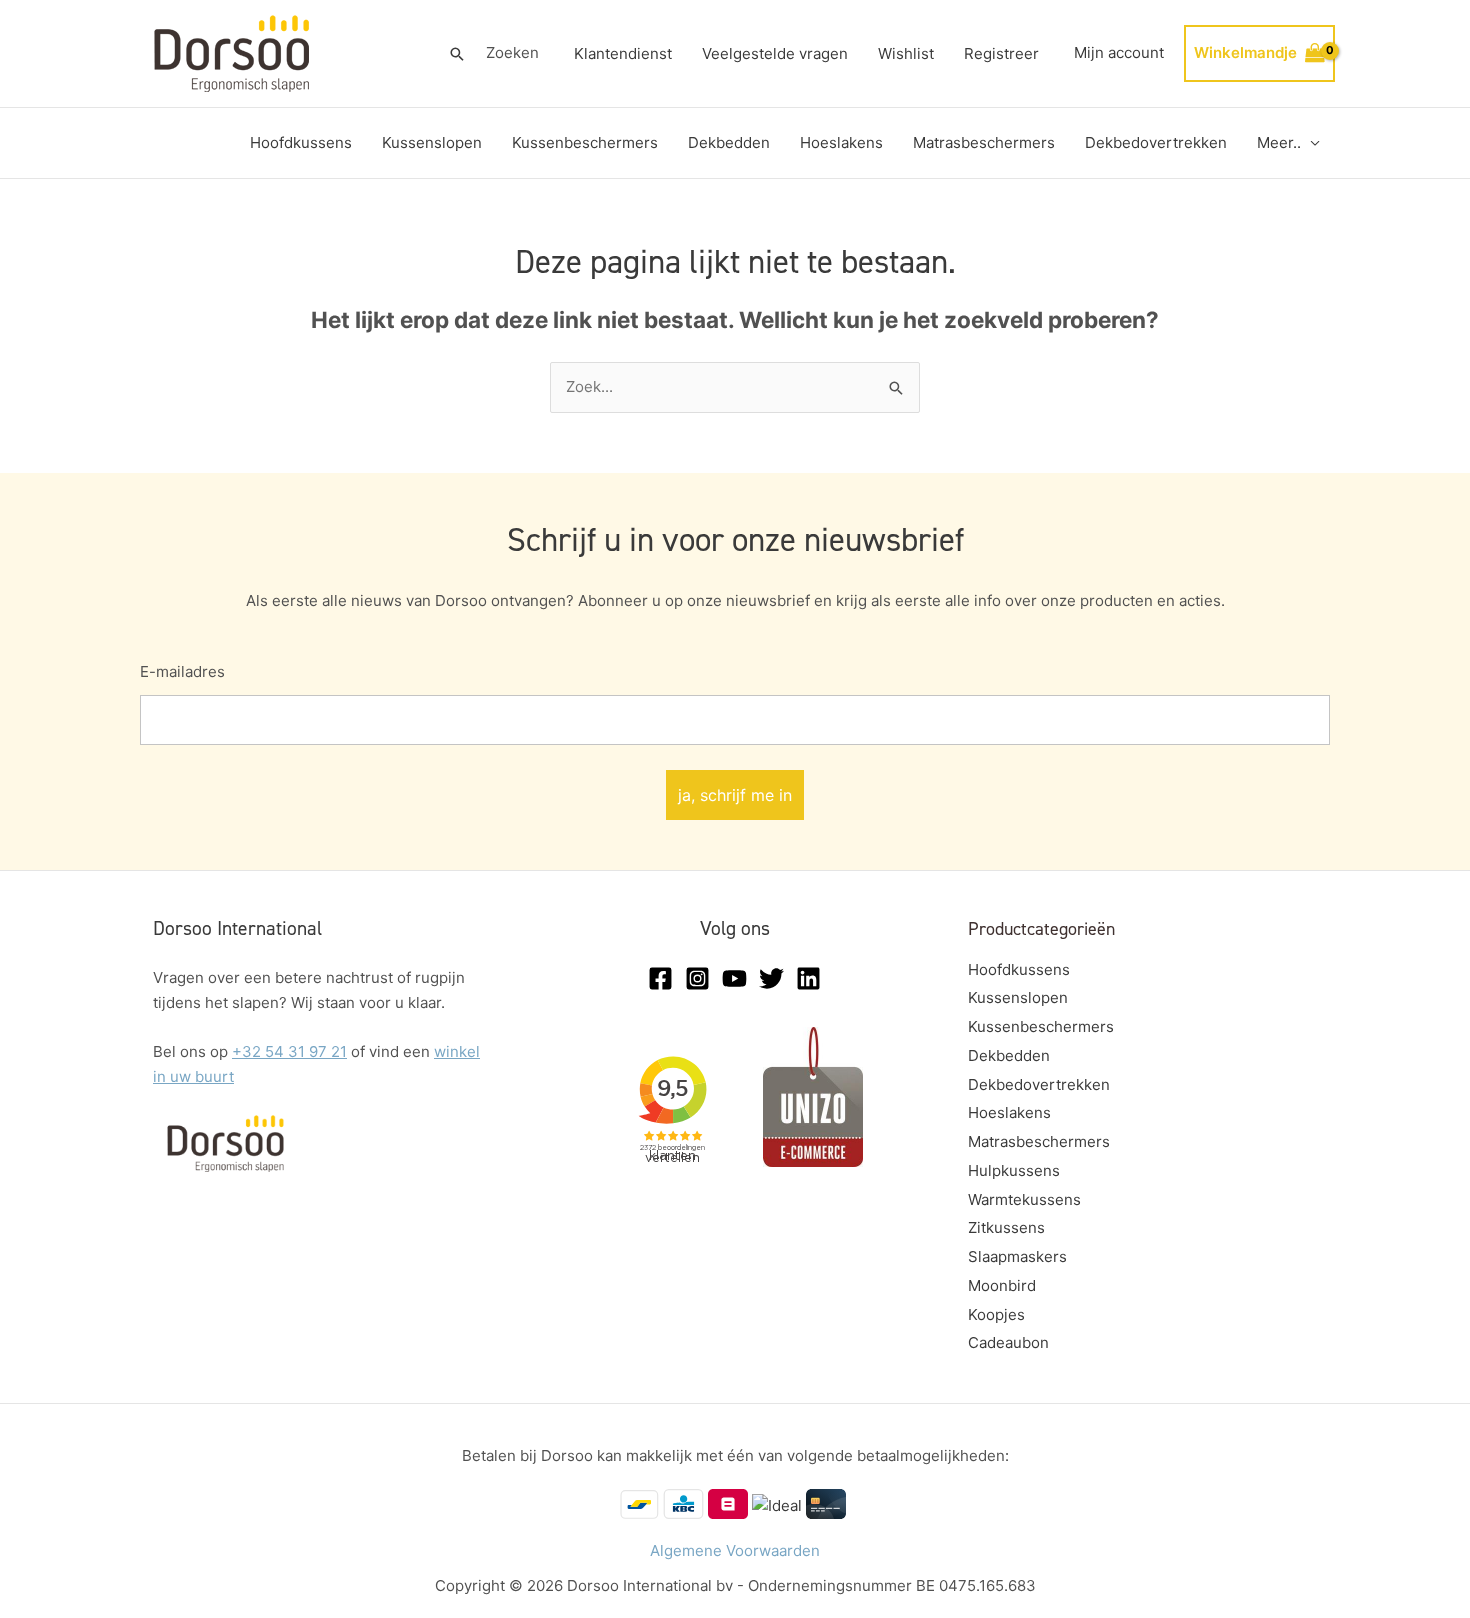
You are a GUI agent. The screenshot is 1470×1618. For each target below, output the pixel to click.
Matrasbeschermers (984, 142)
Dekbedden (729, 142)
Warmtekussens (1024, 1199)
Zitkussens (1006, 1227)
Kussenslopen (432, 142)
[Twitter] (771, 978)
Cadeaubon (1008, 1342)
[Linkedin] (808, 978)
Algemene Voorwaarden (735, 1550)
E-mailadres (182, 671)
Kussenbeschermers (585, 142)
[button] (457, 54)
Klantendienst (623, 53)
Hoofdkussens (301, 142)
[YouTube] (734, 978)
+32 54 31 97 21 (289, 1051)
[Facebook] (660, 978)
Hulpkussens (1014, 1170)
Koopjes (996, 1314)
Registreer (1001, 53)
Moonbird (1002, 1285)
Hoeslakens (841, 142)
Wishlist (906, 53)
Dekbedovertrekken (1156, 142)
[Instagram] (697, 978)
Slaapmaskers (1017, 1256)
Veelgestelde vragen (775, 53)
